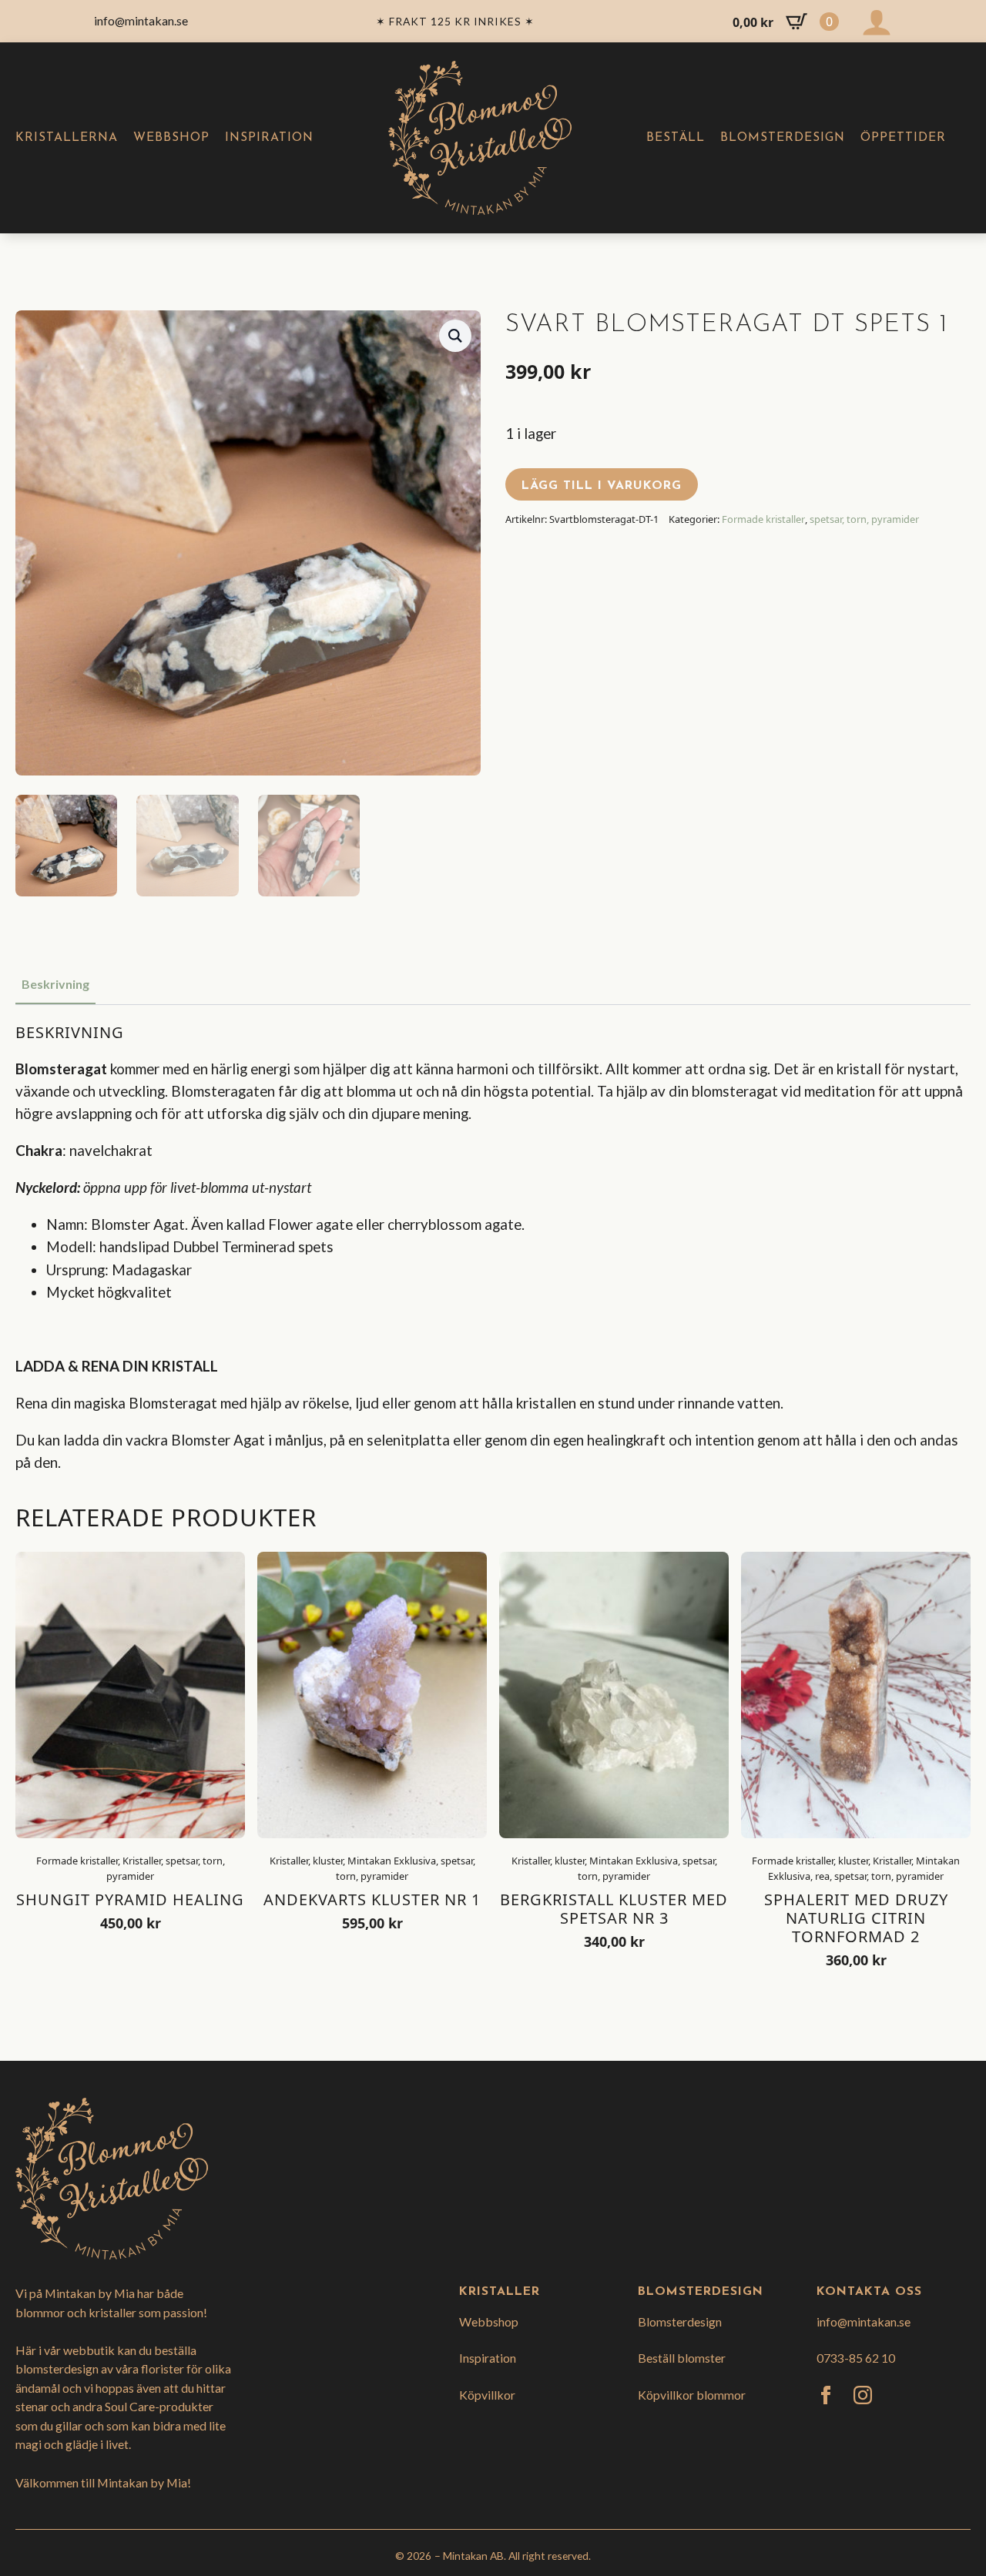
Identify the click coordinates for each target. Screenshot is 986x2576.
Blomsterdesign (783, 138)
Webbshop (171, 138)
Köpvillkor (487, 2395)
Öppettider (903, 138)
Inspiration (269, 138)
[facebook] (826, 2395)
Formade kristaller (763, 519)
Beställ (676, 138)
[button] (455, 336)
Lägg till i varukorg (602, 486)
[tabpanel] (493, 1248)
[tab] (55, 984)
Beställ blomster (682, 2358)
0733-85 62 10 (856, 2358)
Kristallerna (67, 138)
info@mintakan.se (864, 2321)
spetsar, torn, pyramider (864, 519)
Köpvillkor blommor (692, 2395)
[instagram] (863, 2395)
